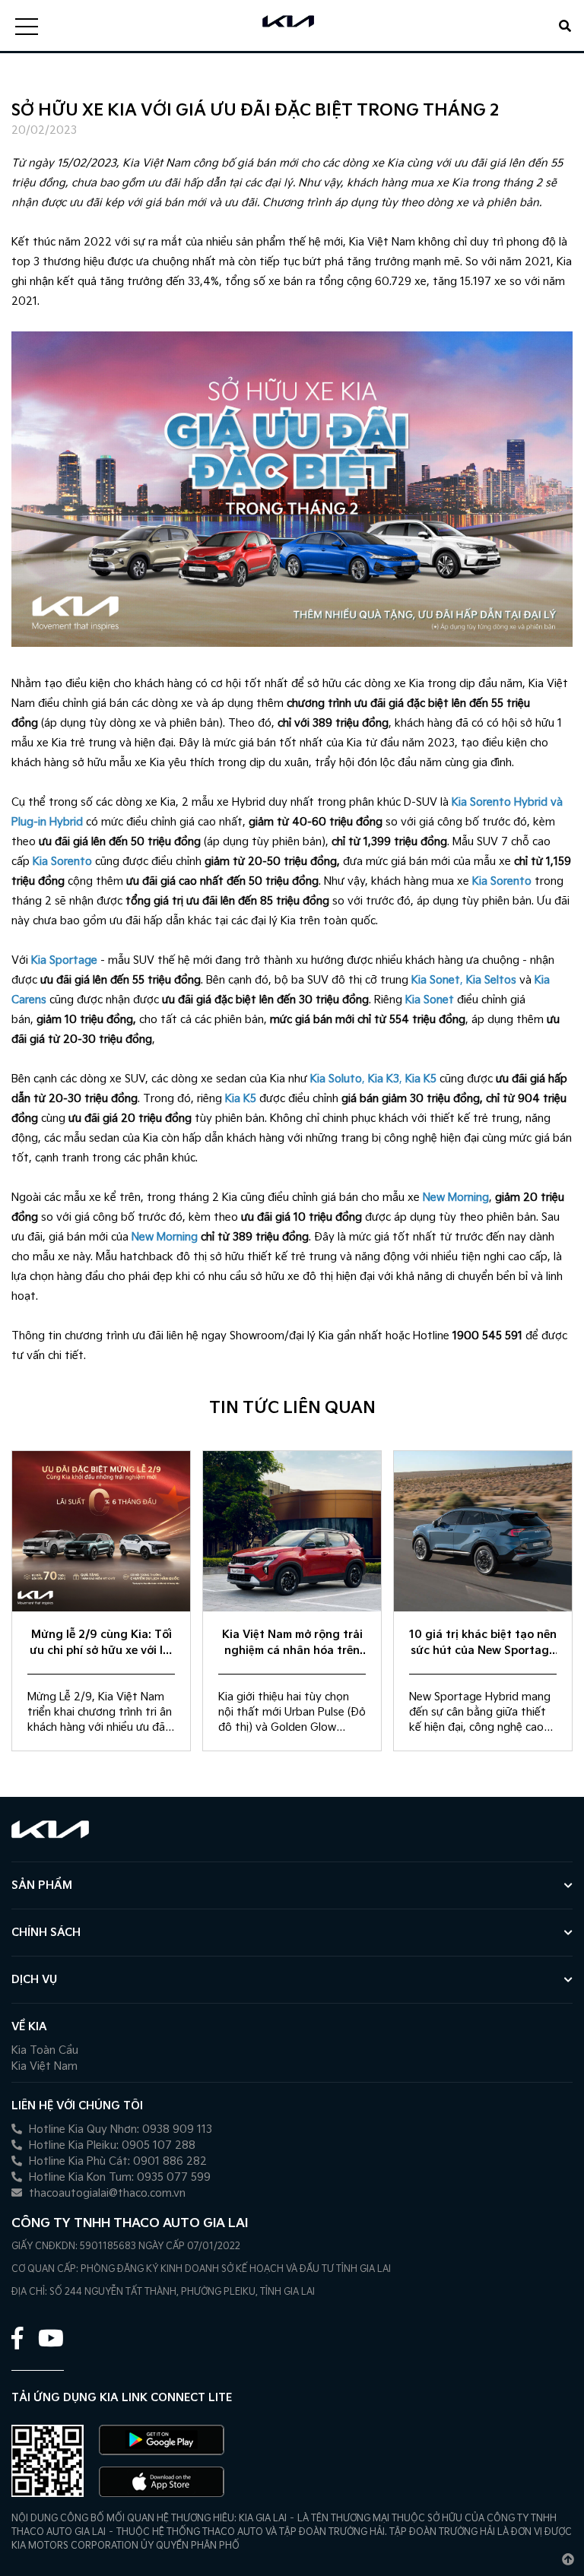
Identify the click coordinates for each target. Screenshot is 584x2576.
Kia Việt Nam (44, 2066)
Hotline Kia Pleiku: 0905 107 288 (111, 2145)
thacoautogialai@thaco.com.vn (106, 2193)
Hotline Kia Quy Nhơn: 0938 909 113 (119, 2129)
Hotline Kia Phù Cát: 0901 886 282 (116, 2161)
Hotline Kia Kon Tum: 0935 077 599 (118, 2177)
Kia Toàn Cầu (45, 2050)
